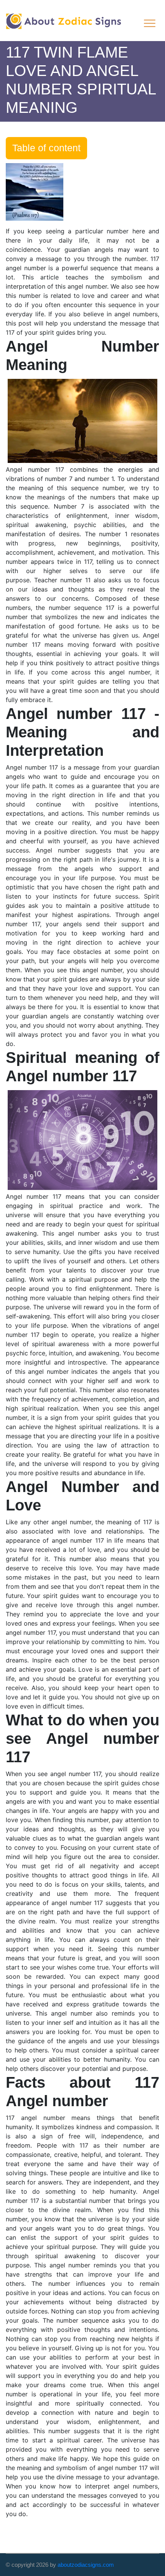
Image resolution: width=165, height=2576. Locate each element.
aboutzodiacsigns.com (86, 2565)
